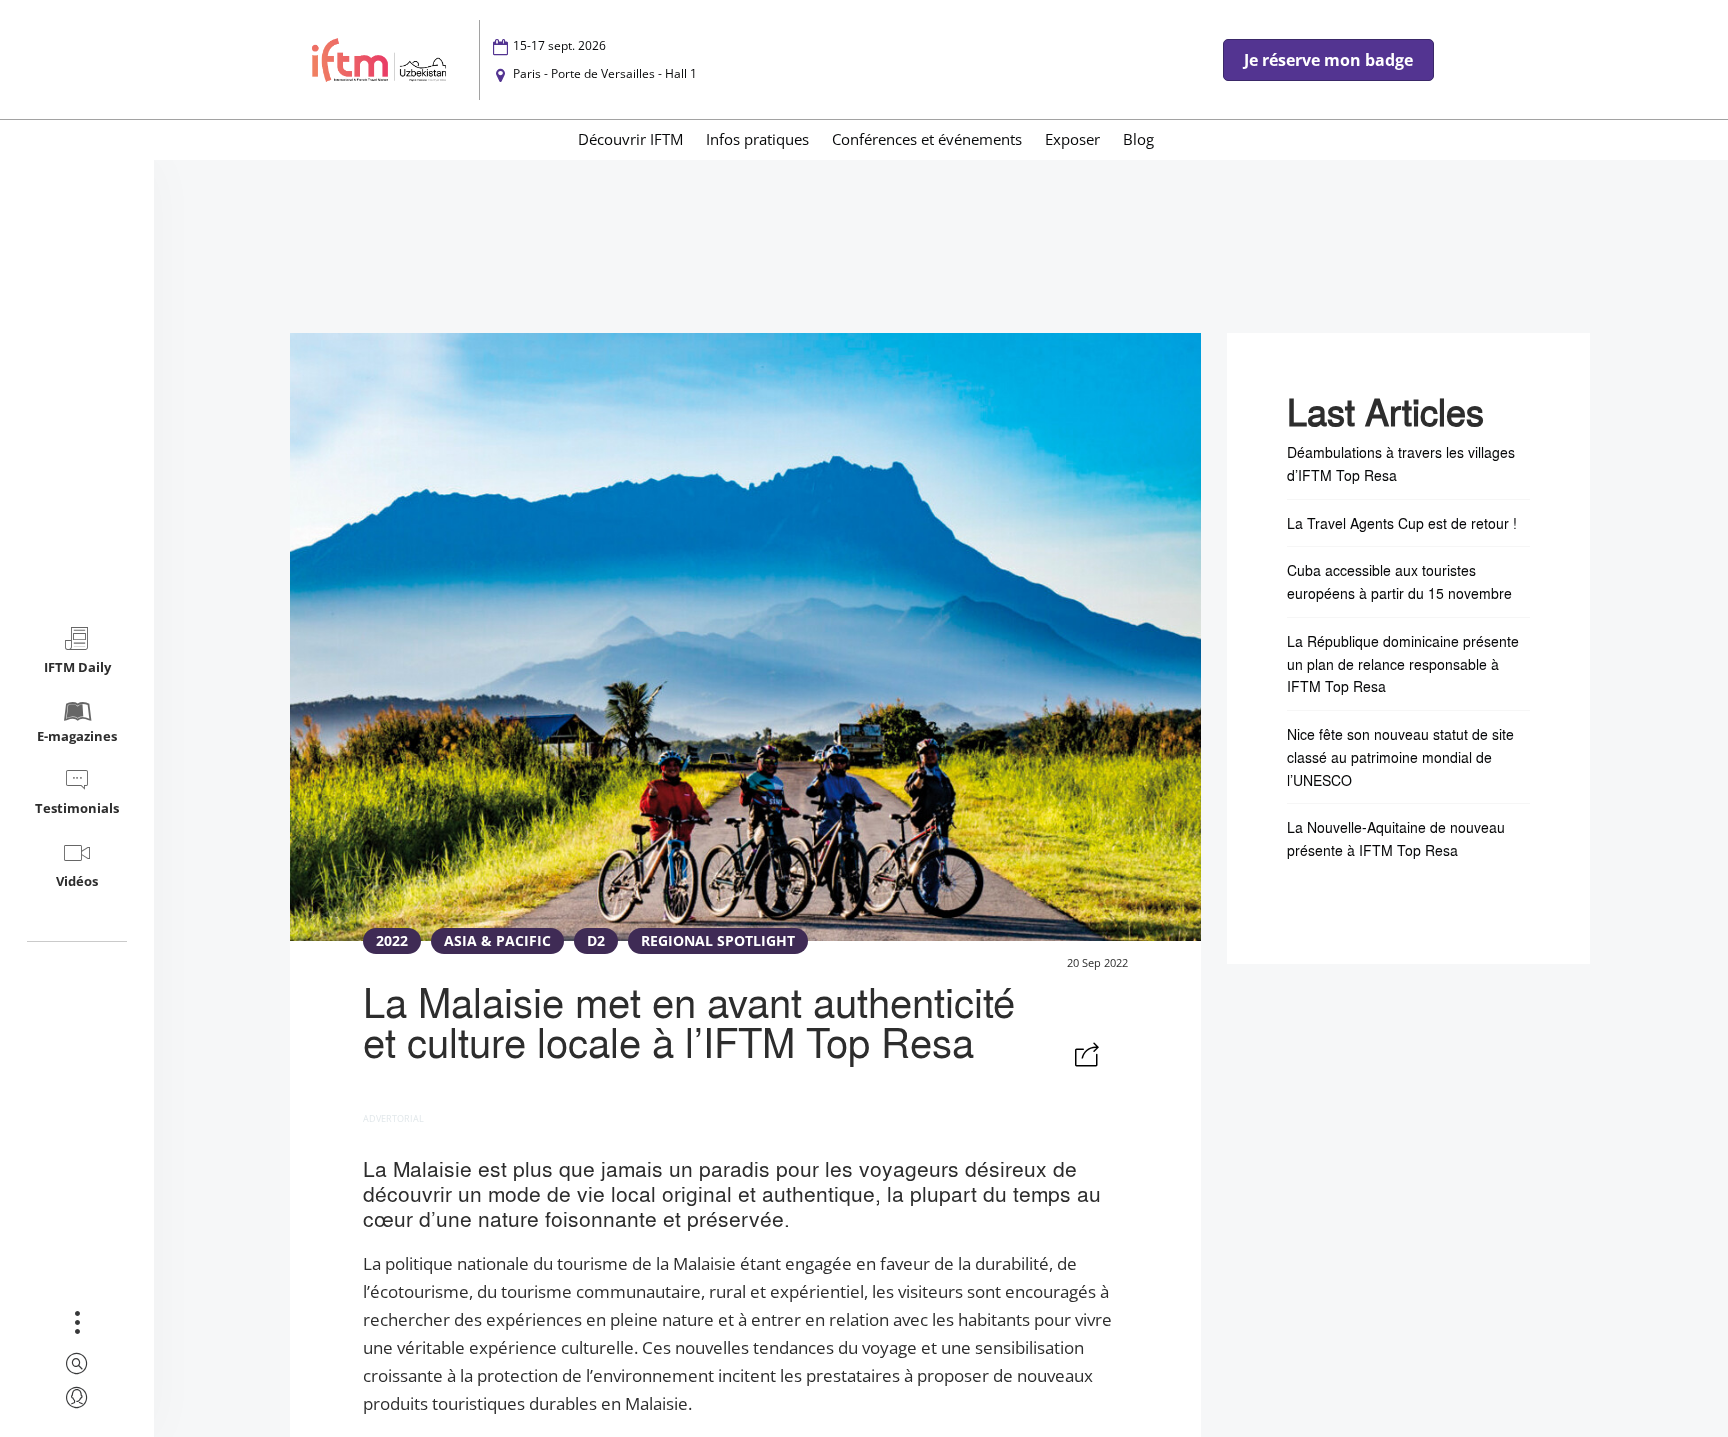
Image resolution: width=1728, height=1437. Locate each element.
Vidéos (77, 881)
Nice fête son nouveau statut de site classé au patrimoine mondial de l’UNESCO (1400, 757)
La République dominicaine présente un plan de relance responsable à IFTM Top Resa (1403, 664)
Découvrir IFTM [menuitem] (630, 139)
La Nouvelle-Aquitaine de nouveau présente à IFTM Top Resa (1396, 838)
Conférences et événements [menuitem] (927, 139)
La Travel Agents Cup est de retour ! (1402, 523)
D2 (596, 940)
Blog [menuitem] (1138, 139)
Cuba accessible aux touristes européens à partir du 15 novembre (1399, 581)
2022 (392, 940)
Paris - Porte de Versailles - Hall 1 (605, 73)
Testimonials (77, 808)
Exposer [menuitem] (1072, 139)
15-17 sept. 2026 (559, 45)
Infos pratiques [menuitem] (757, 139)
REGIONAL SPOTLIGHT (718, 940)
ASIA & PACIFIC (497, 940)
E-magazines (77, 736)
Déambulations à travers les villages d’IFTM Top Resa (1401, 463)
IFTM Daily (77, 667)
